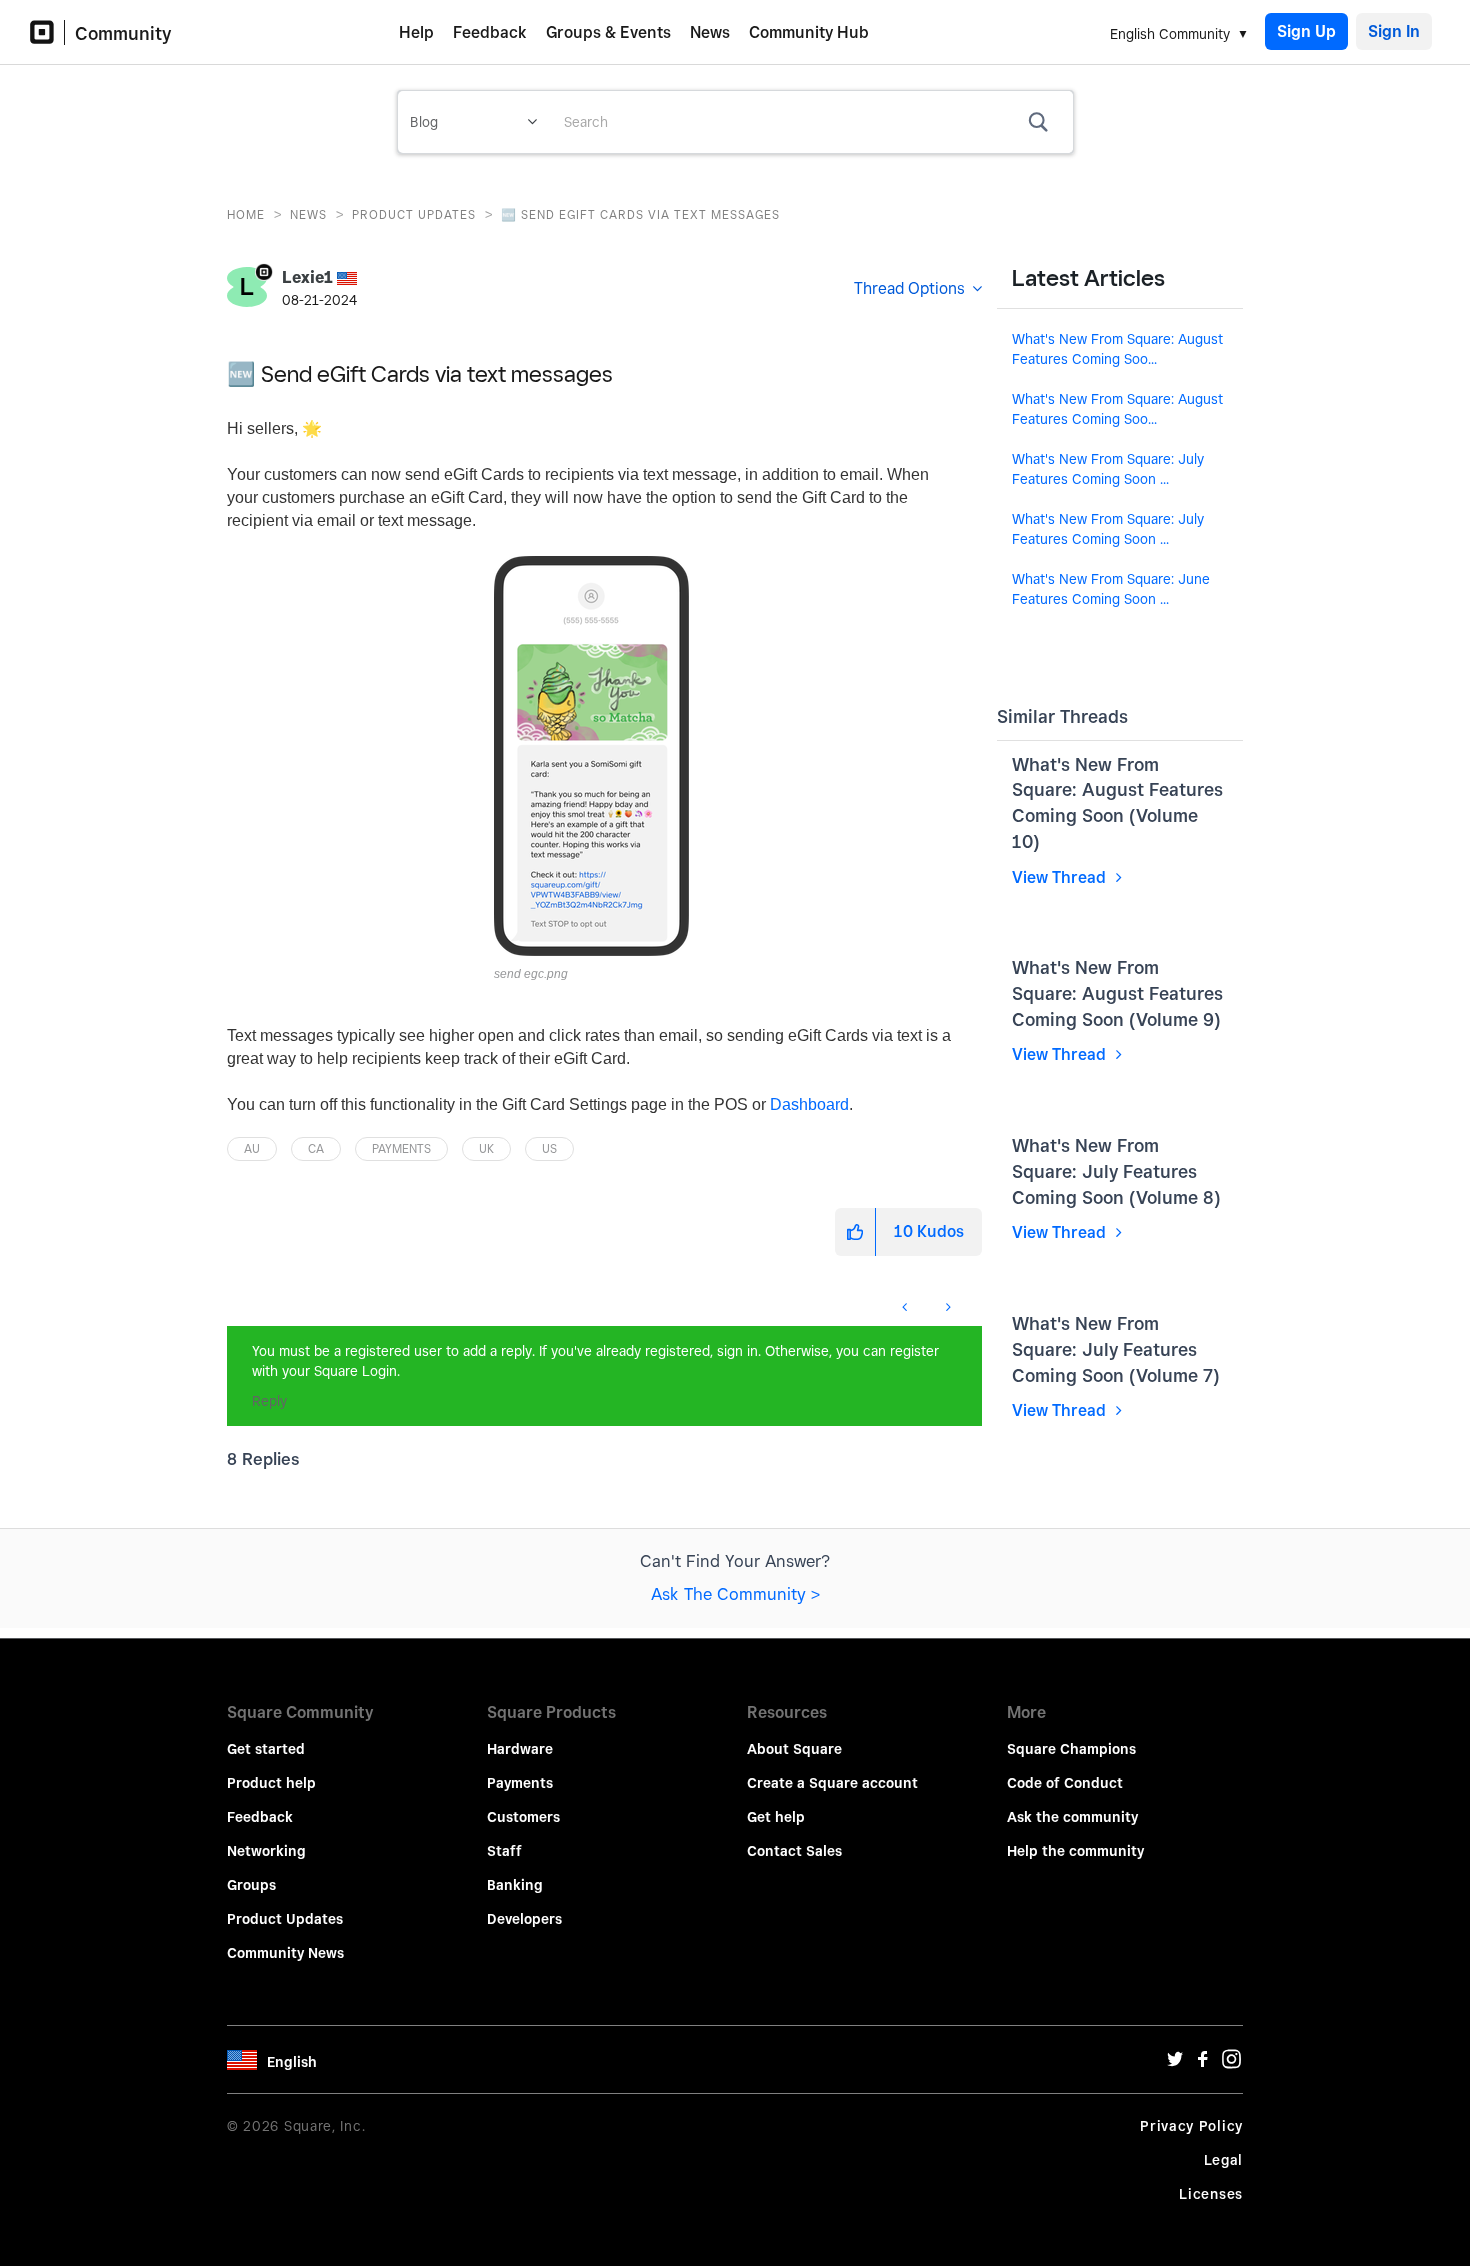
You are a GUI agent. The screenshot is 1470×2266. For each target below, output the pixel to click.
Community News (285, 1953)
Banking (515, 1885)
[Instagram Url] (1231, 2064)
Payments (401, 1148)
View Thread (1061, 877)
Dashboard (809, 1104)
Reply (269, 1401)
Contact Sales (794, 1851)
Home (246, 214)
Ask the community (1072, 1817)
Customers (523, 1817)
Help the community (1075, 1851)
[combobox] (811, 122)
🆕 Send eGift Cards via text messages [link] (640, 214)
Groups (251, 1885)
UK (486, 1148)
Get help (776, 1817)
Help (416, 32)
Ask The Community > (735, 1594)
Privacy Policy (1191, 2126)
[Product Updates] (228, 1297)
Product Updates (414, 214)
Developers (524, 1919)
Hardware (520, 1749)
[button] (591, 756)
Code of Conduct (1065, 1783)
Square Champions (1071, 1749)
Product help (271, 1783)
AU (252, 1148)
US (549, 1148)
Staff (504, 1851)
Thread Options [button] (909, 288)
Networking (266, 1851)
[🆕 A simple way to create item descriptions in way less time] (906, 1307)
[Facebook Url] (1203, 2064)
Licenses (1211, 2194)
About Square (794, 1749)
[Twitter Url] (1175, 2064)
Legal (1224, 2160)
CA (316, 1148)
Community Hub (809, 32)
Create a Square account (832, 1783)
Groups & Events (608, 32)
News (710, 32)
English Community (1170, 34)
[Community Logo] (47, 32)
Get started (266, 1749)
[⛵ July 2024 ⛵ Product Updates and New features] (946, 1307)
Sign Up (1306, 31)
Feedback (490, 32)
